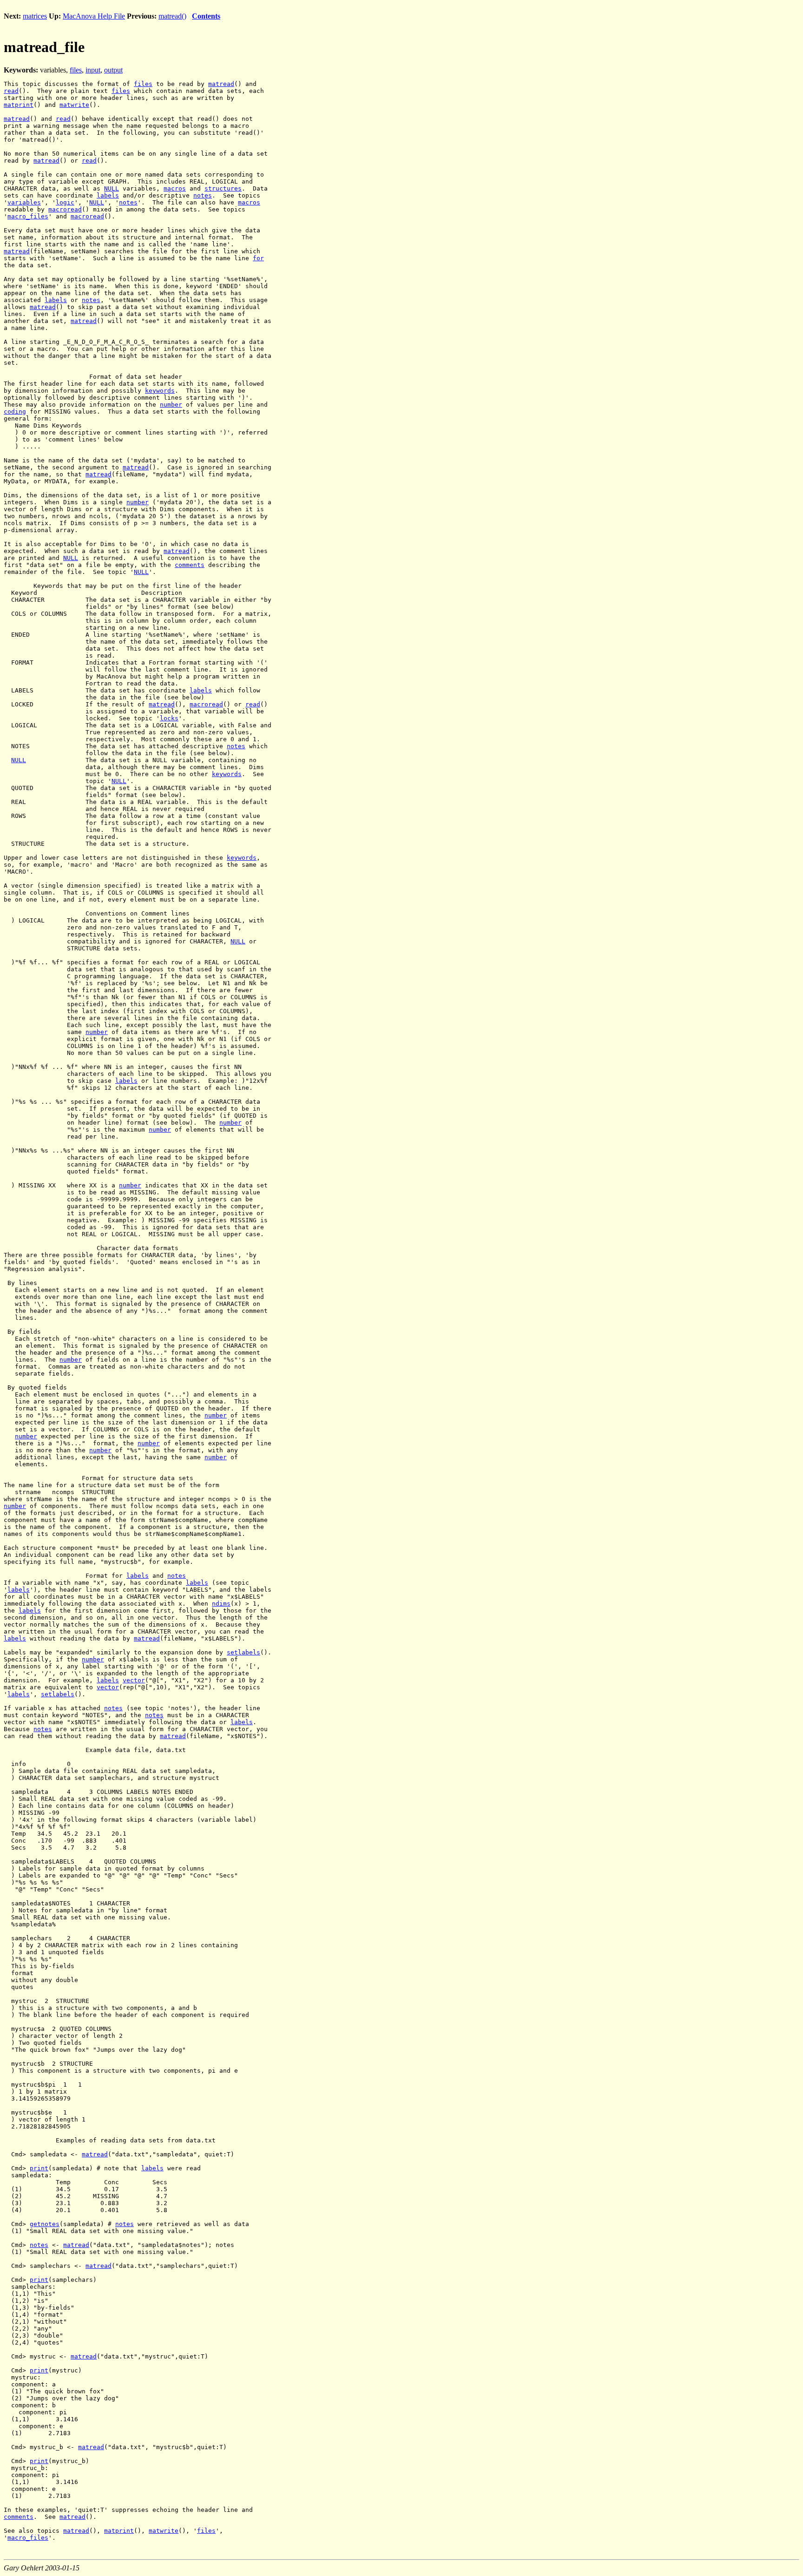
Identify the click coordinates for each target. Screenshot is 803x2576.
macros (175, 188)
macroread (65, 209)
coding (15, 412)
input (93, 70)
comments (190, 565)
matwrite (74, 105)
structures (223, 188)
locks (169, 718)
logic (65, 202)
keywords (160, 391)
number (171, 405)
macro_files (28, 216)
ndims (221, 1604)
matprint (19, 105)
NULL (112, 188)
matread (221, 84)
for (258, 258)
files (76, 70)
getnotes (45, 2224)
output (113, 70)
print (39, 2168)
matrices (35, 16)
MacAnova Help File (94, 16)
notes (203, 195)
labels (108, 195)
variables (24, 202)
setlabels (244, 1652)
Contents (206, 16)
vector (134, 1680)
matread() (172, 16)
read (11, 91)
